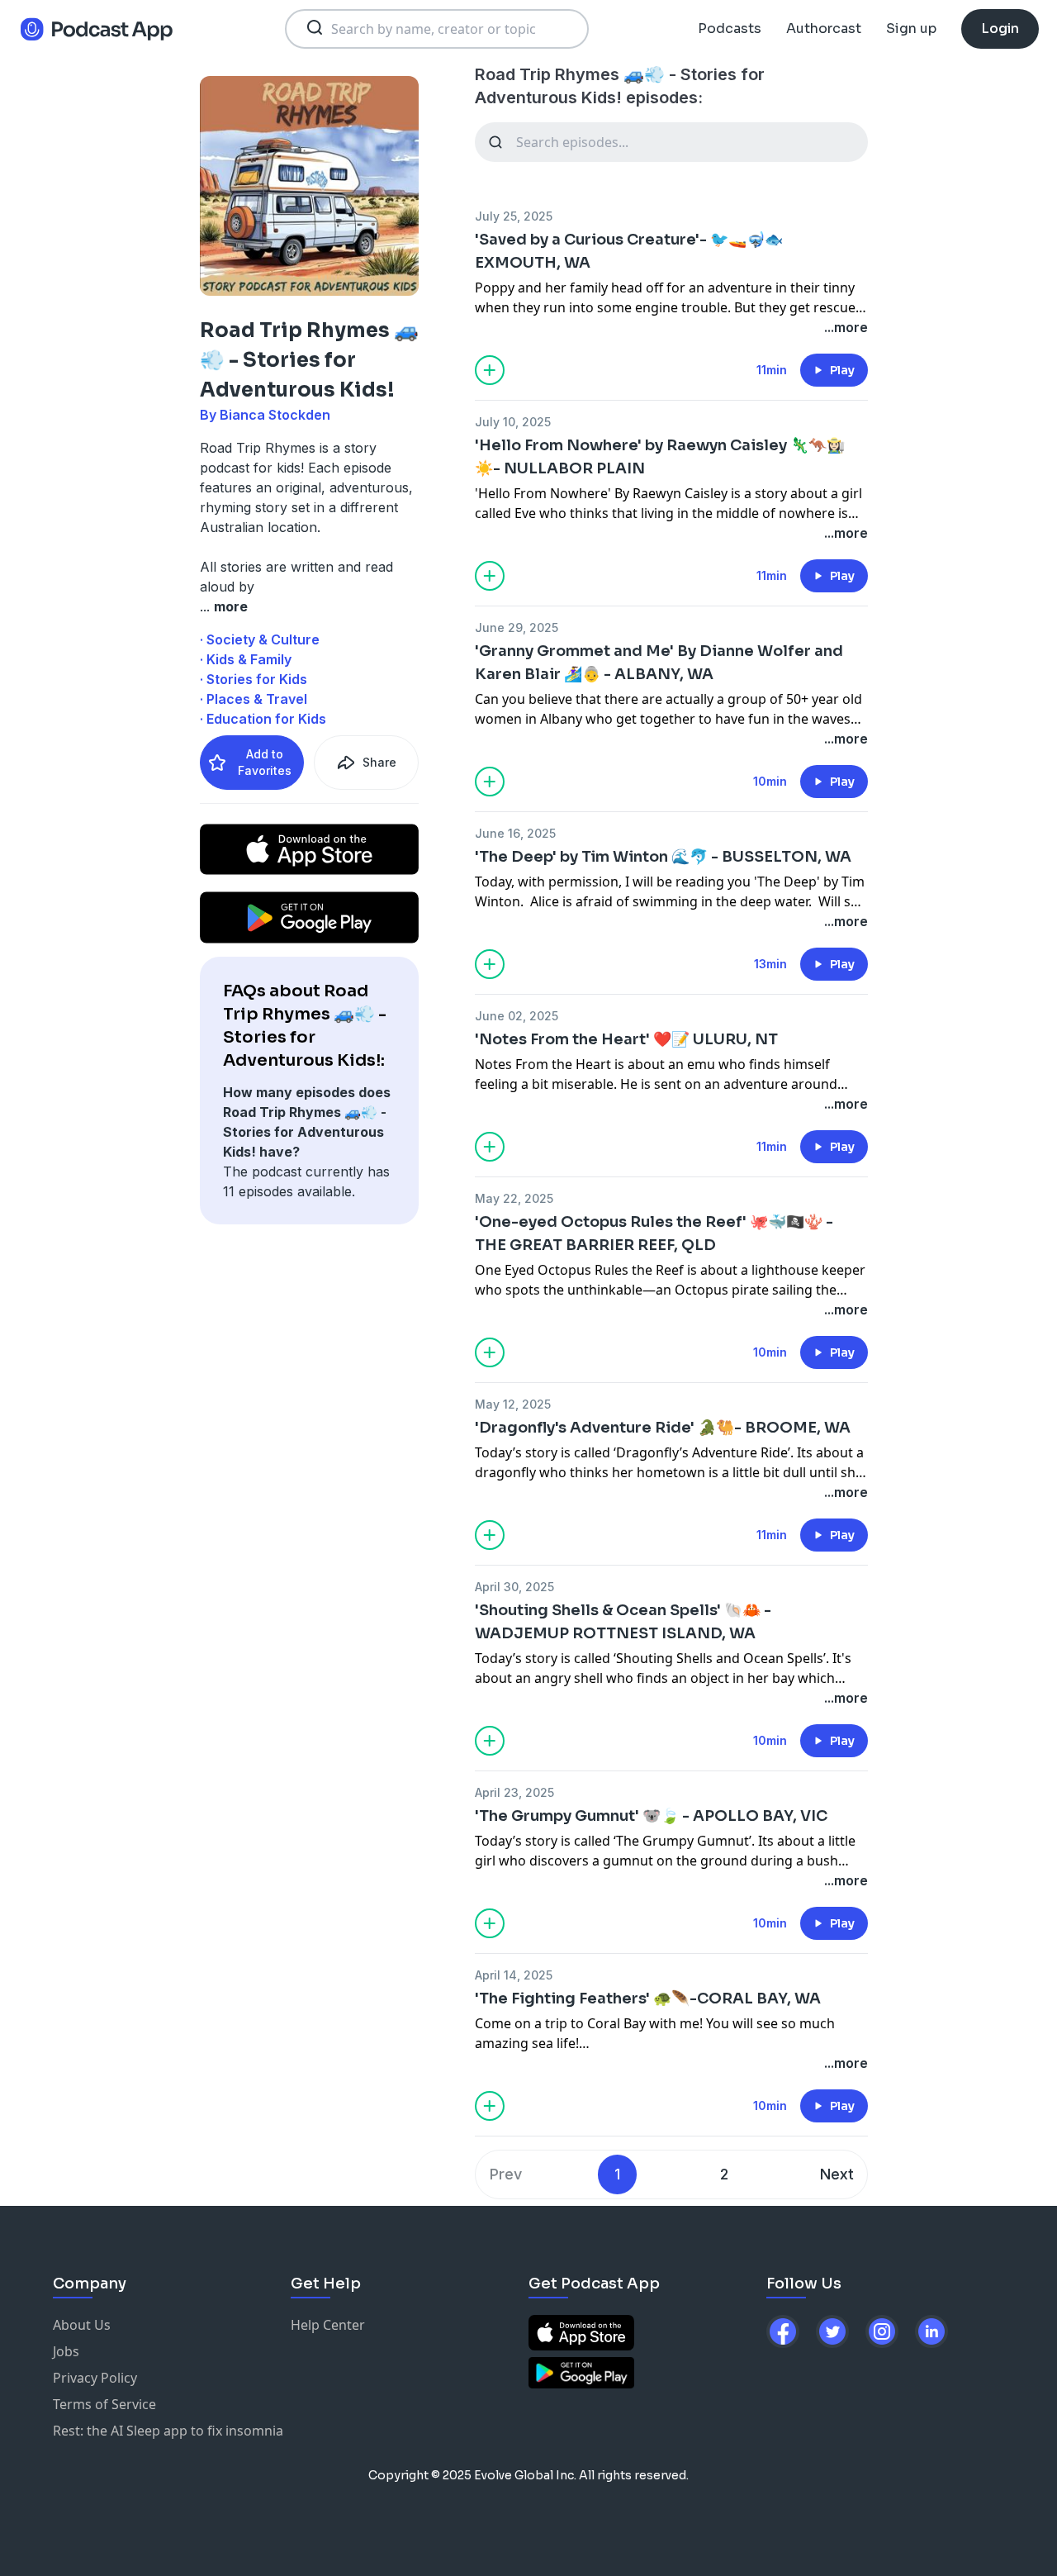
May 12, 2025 (513, 1404)
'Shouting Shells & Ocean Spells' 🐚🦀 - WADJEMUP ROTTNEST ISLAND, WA (623, 1622)
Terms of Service (104, 2404)
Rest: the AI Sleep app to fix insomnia (168, 2431)
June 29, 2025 (517, 627)
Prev (506, 2174)
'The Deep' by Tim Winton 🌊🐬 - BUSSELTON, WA (663, 857)
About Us (82, 2325)
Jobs (66, 2351)
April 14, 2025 (514, 1975)
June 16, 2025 (515, 833)
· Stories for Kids (254, 679)
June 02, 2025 (517, 1016)
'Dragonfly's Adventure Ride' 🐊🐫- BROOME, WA (663, 1428)
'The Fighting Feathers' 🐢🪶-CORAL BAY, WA (648, 1999)
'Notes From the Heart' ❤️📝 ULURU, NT (626, 1039)
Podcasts (730, 29)
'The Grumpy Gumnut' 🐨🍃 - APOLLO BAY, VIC (651, 1816)
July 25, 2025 (514, 216)
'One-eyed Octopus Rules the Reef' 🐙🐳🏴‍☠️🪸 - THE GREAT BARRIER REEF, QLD (654, 1233)
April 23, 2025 (514, 1792)
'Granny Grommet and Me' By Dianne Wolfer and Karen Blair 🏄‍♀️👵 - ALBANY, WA (659, 663)
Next (837, 2174)
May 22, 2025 (514, 1198)
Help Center (328, 2325)
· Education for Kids (263, 719)
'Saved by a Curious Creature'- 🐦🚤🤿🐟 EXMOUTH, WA (629, 251)
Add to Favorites (265, 762)
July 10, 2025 (513, 422)
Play (842, 370)
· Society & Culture (260, 639)
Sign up (911, 29)
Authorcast (824, 29)
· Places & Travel (254, 699)
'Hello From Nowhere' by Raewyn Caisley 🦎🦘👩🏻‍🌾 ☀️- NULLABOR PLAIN (660, 457)
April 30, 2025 (514, 1587)
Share (379, 762)
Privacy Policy (95, 2378)
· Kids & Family (246, 659)
